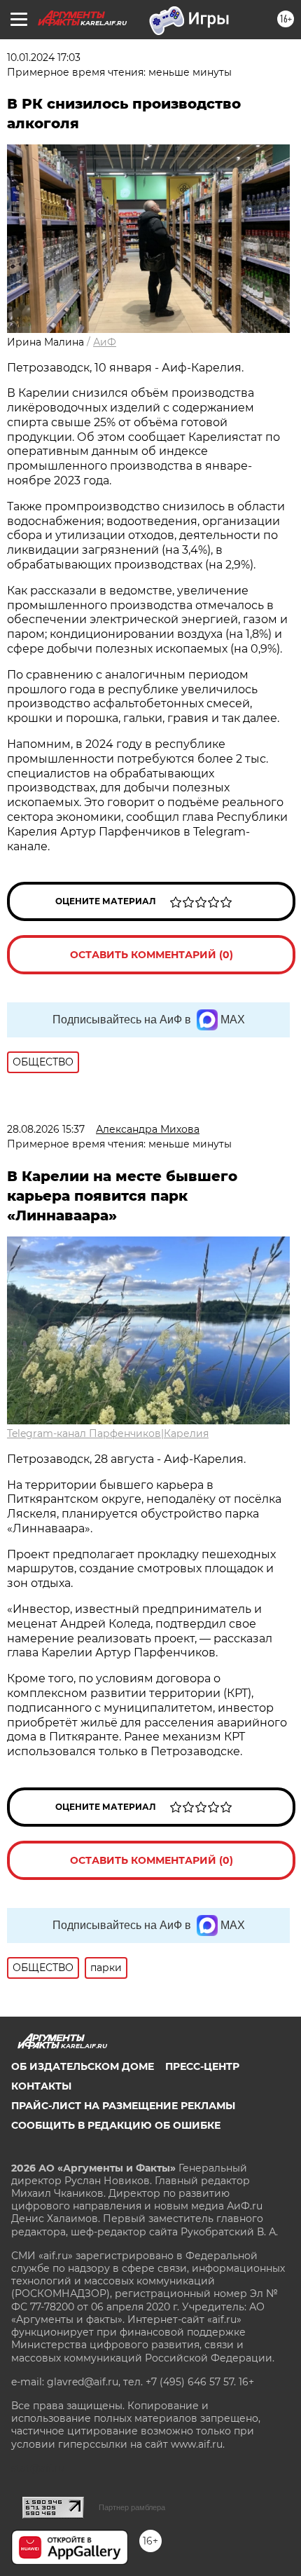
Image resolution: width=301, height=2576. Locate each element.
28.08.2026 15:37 (46, 1129)
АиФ (105, 342)
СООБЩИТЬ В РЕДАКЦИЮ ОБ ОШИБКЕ (116, 2125)
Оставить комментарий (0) (152, 955)
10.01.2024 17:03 (44, 57)
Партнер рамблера (132, 2507)
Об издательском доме (83, 2066)
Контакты (41, 2086)
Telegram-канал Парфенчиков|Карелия (108, 1433)
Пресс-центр (202, 2066)
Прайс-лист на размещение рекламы (123, 2106)
